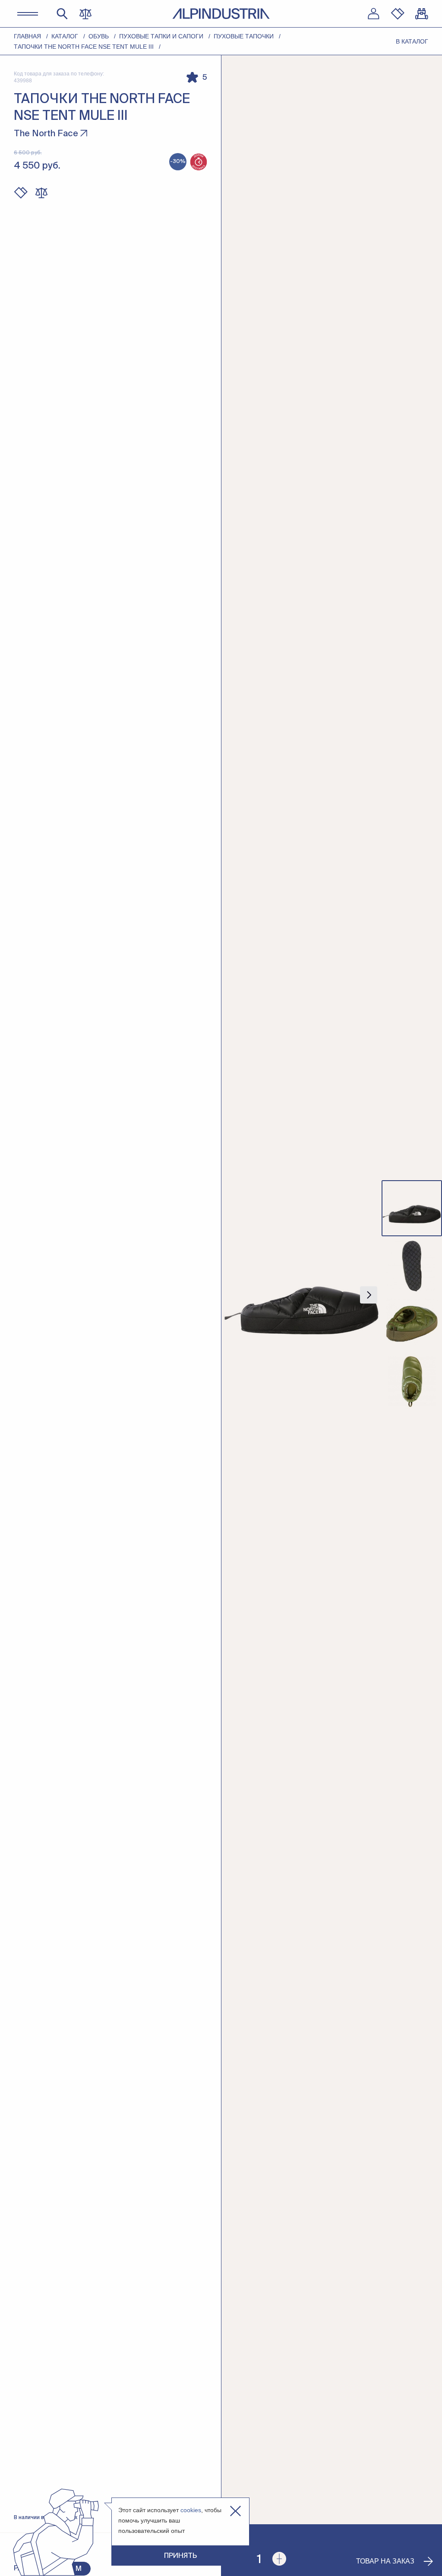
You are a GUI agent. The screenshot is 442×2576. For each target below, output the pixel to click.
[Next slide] (369, 1295)
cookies (191, 2510)
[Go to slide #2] (412, 1266)
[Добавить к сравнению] (41, 193)
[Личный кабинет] (373, 14)
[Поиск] (62, 14)
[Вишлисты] (398, 14)
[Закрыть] (235, 2511)
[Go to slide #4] (412, 1382)
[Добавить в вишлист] (21, 193)
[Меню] (28, 14)
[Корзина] (422, 14)
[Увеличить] (279, 2559)
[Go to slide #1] (412, 1208)
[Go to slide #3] (412, 1324)
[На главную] (221, 14)
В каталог (412, 41)
